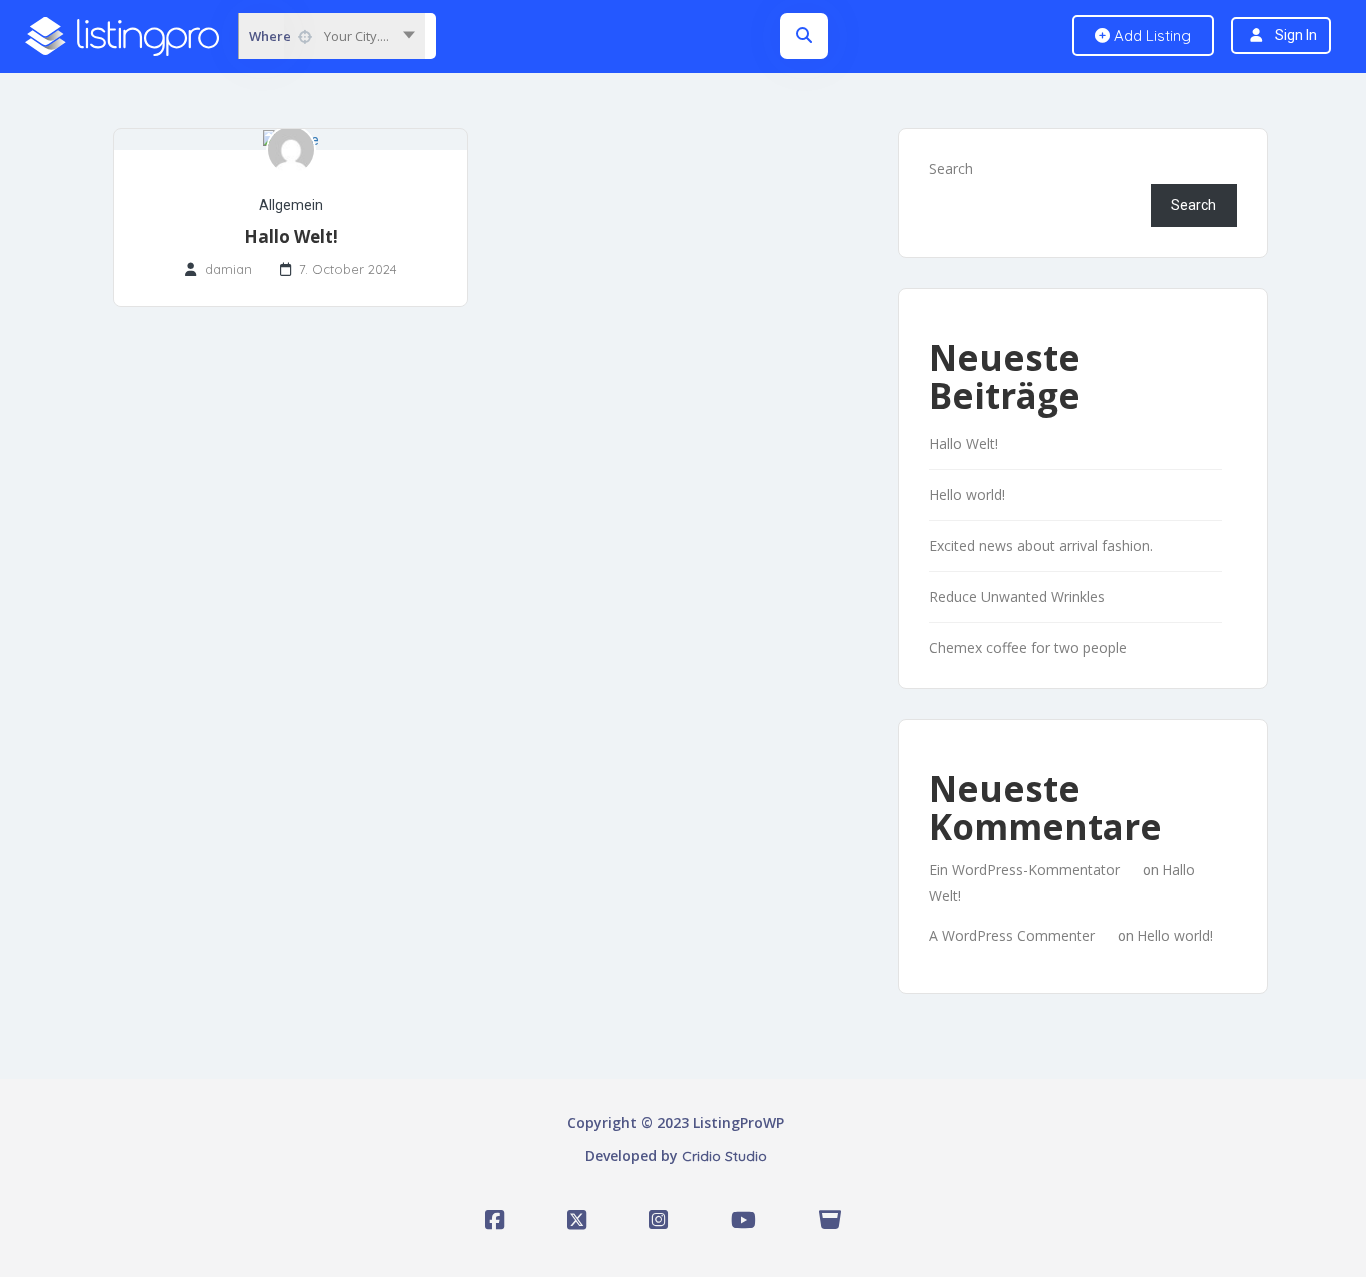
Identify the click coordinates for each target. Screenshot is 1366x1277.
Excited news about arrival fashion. (1041, 545)
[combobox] (331, 36)
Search (951, 168)
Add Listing (1150, 35)
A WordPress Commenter (1012, 935)
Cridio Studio (724, 1156)
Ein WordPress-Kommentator (1024, 869)
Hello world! (967, 494)
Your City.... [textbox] (356, 36)
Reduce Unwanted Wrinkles (1017, 596)
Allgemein (291, 205)
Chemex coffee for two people (1028, 647)
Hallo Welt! (291, 236)
